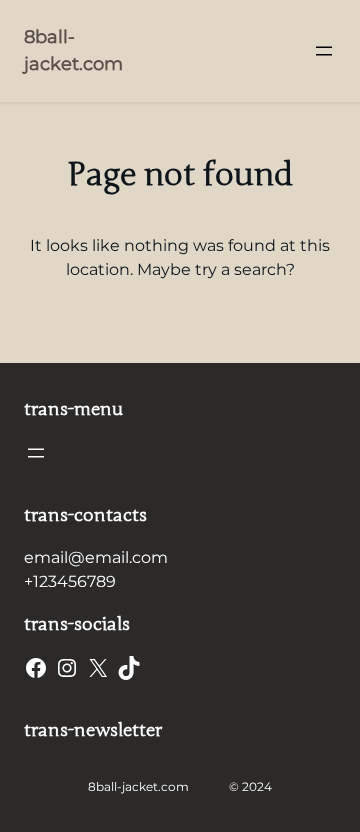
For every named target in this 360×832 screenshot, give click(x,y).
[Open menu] (324, 51)
